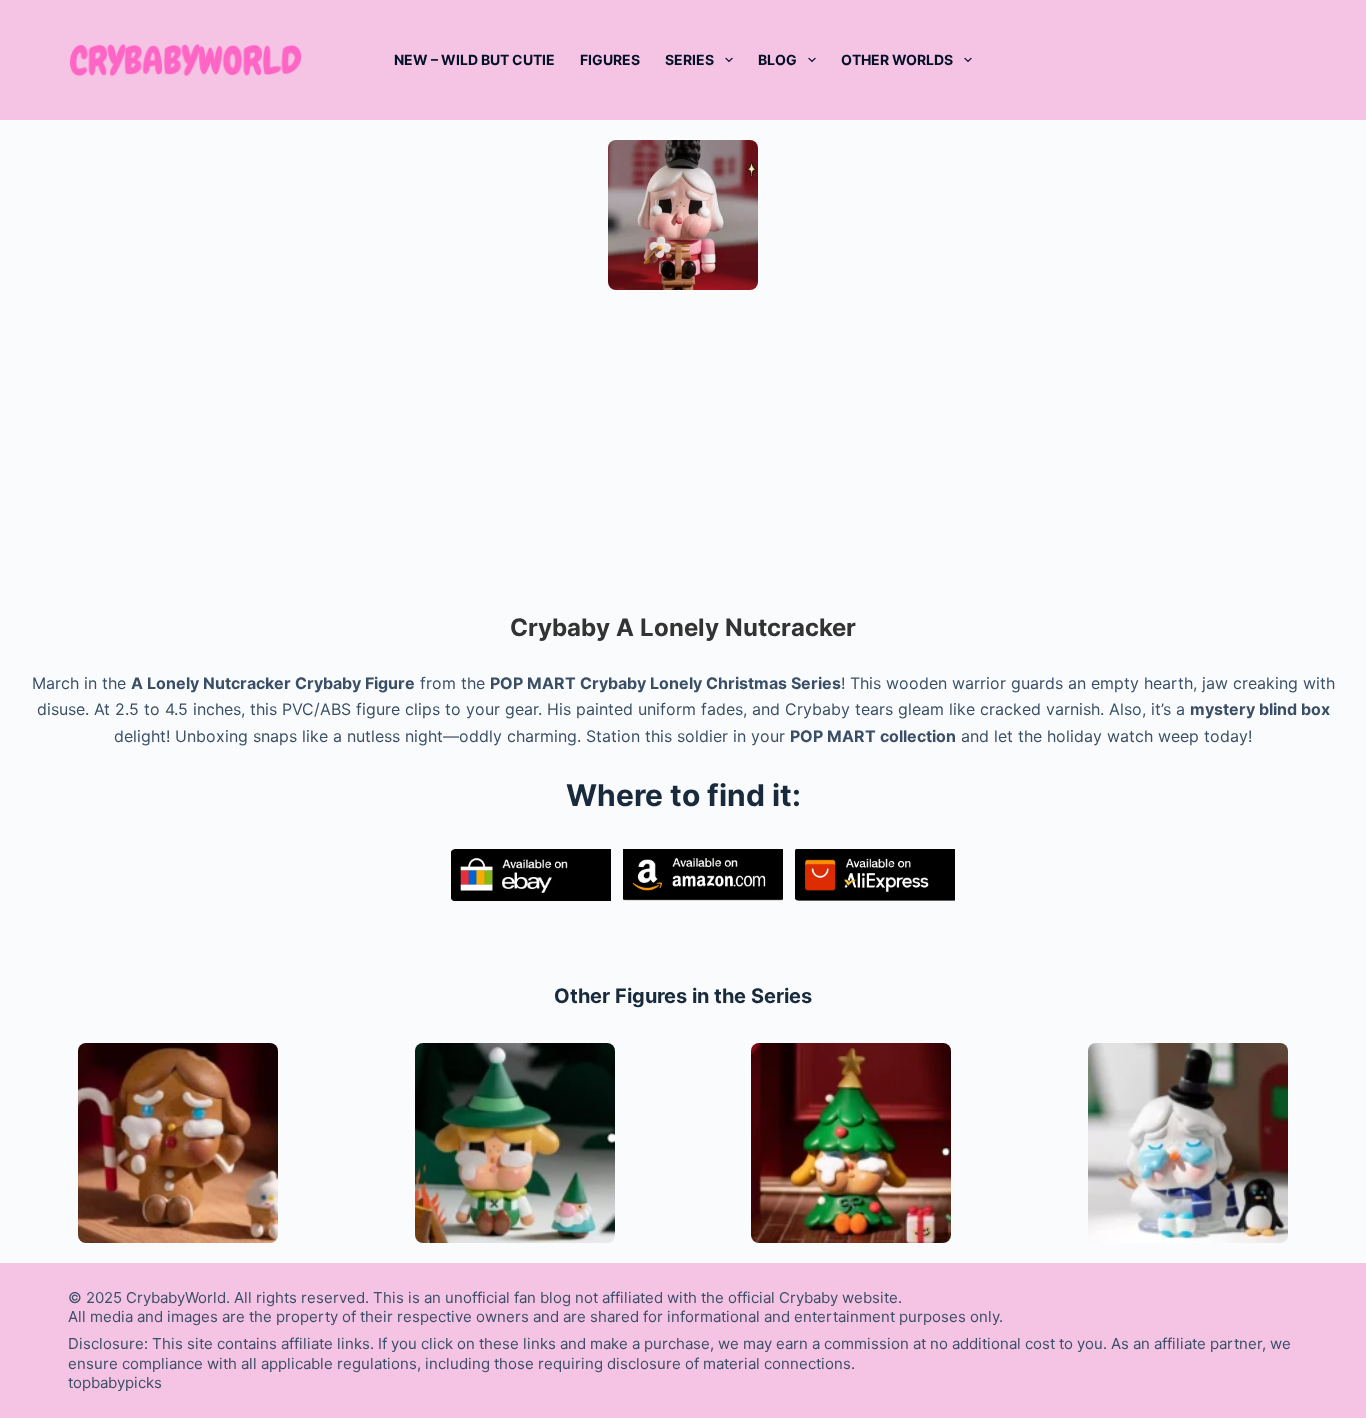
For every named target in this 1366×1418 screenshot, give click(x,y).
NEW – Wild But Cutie (474, 59)
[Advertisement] (683, 450)
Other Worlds (897, 59)
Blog (777, 59)
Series (689, 59)
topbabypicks (115, 1382)
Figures (610, 59)
